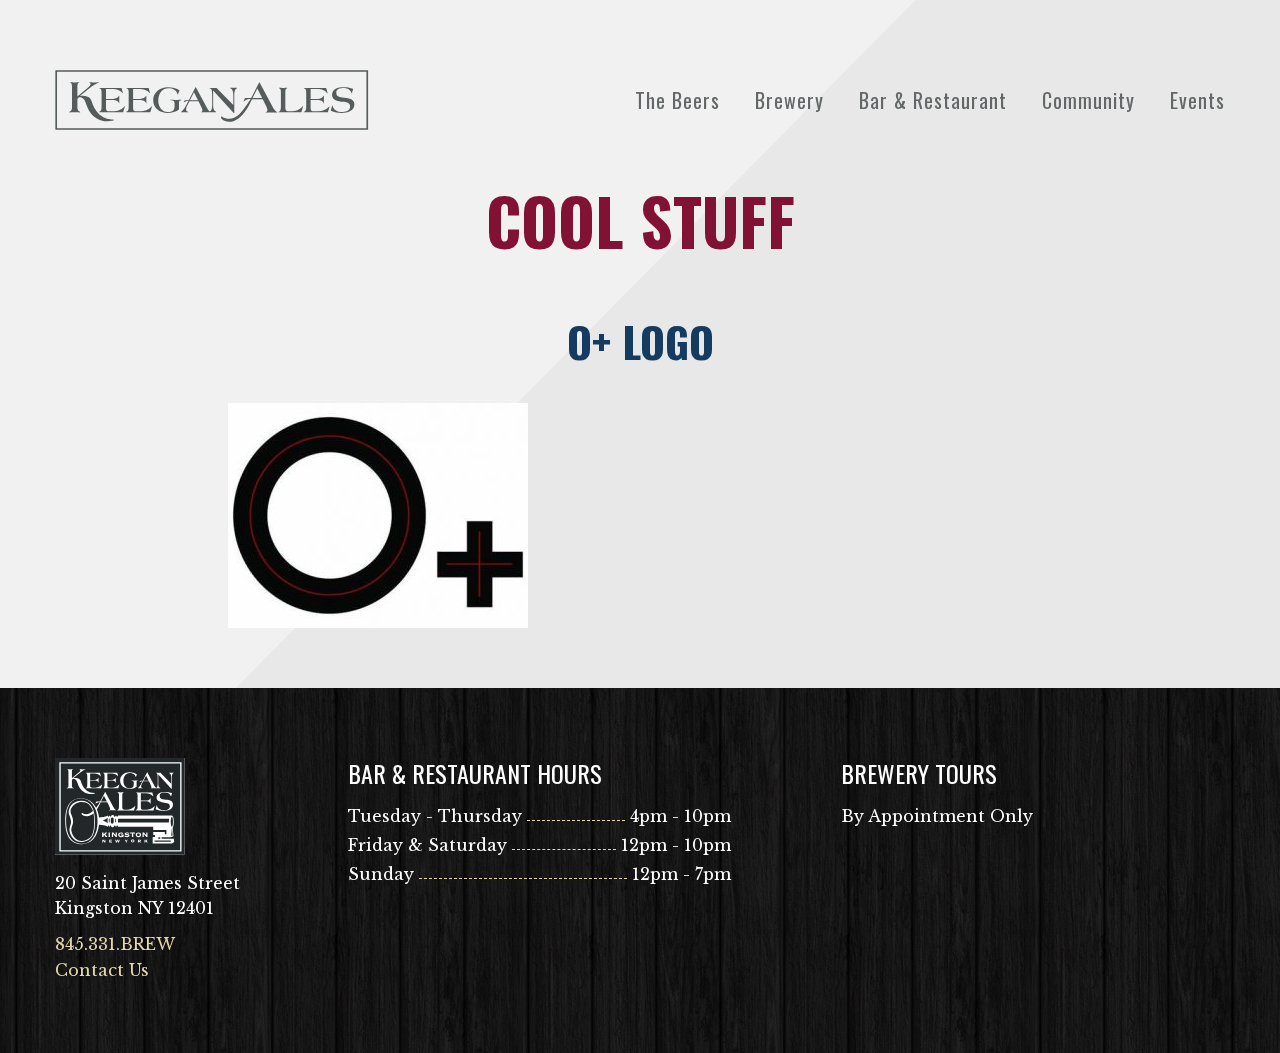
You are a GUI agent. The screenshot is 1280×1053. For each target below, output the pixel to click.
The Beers (677, 100)
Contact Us (102, 970)
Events (1197, 100)
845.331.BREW (115, 944)
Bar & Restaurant (933, 100)
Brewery (789, 100)
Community (1088, 100)
